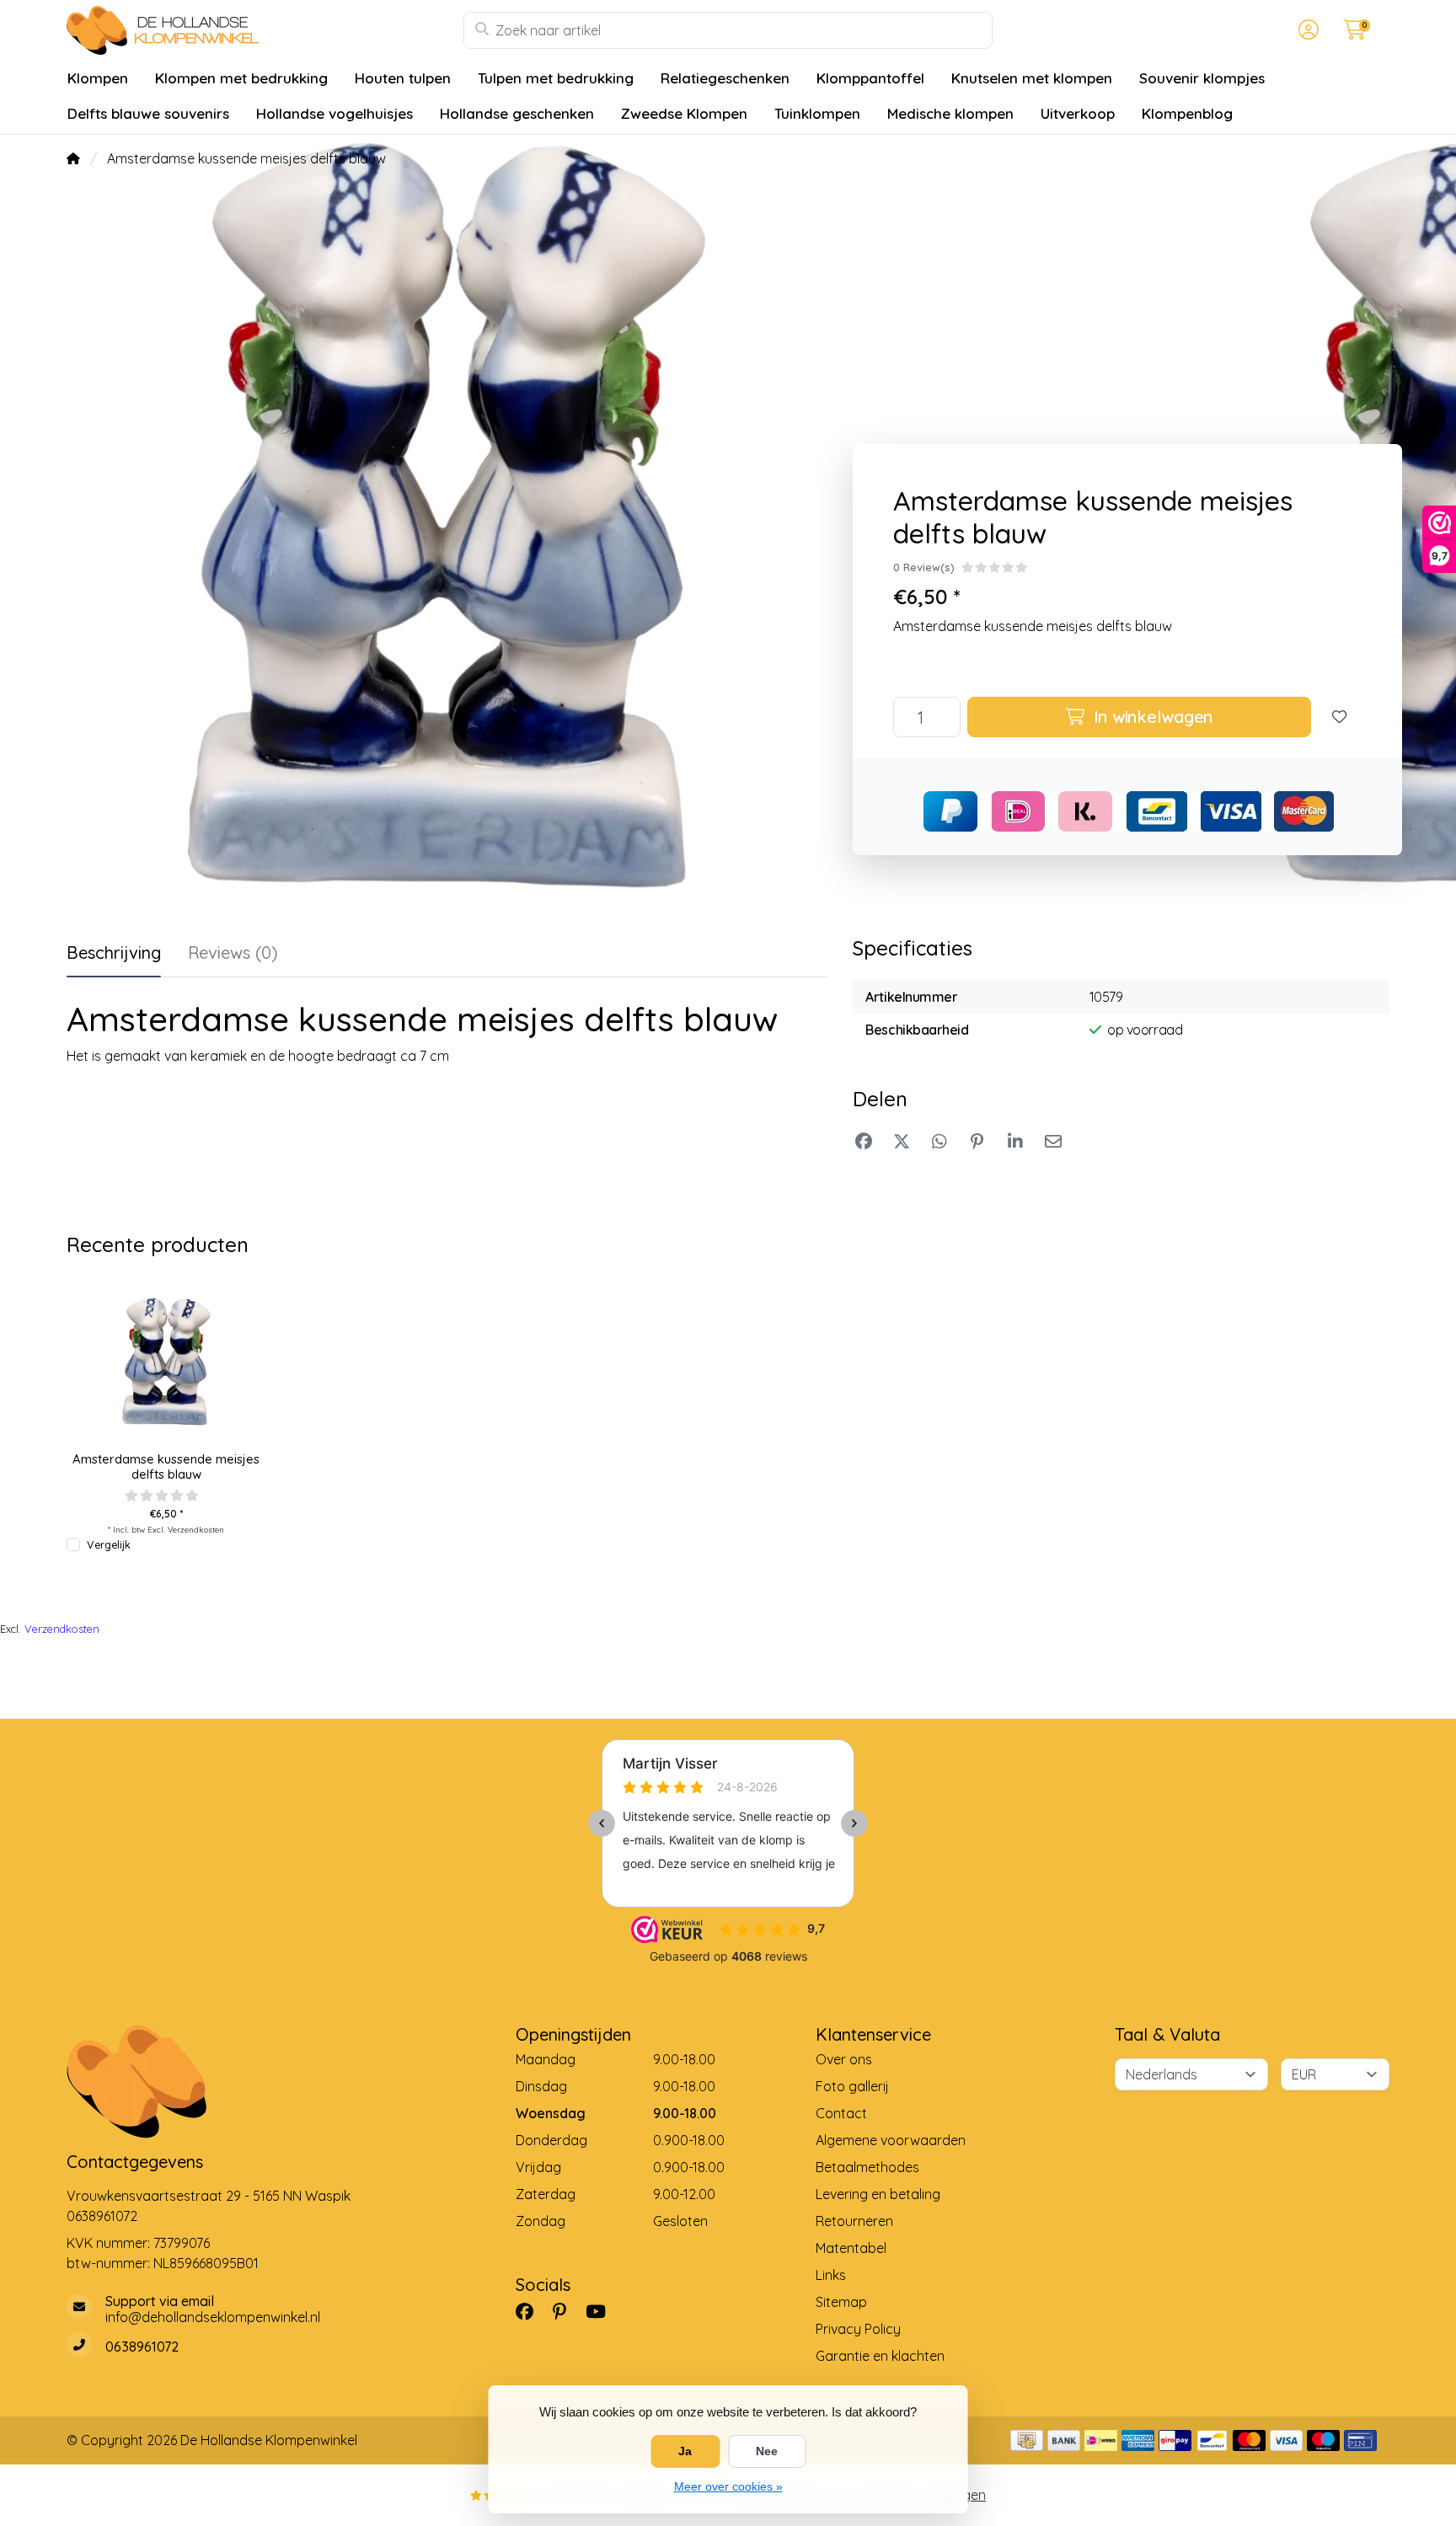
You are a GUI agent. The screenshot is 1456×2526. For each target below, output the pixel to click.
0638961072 (102, 2216)
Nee (767, 2451)
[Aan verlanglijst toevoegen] (1340, 717)
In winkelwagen (1151, 717)
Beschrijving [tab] (114, 953)
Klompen (98, 78)
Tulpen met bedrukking (556, 78)
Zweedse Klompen (684, 113)
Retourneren (854, 2221)
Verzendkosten (196, 1529)
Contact (841, 2113)
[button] (1306, 30)
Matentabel (851, 2248)
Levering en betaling (878, 2194)
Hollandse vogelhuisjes (335, 113)
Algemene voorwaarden (891, 2140)
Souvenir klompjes (1202, 78)
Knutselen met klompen (1032, 78)
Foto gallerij (852, 2086)
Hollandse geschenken (517, 113)
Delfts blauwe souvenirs (148, 113)
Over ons (844, 2059)
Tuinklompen (817, 113)
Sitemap (841, 2302)
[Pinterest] (566, 2311)
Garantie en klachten (880, 2356)
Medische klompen (950, 113)
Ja (685, 2451)
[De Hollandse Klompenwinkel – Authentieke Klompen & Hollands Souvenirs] (265, 30)
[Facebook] (531, 2311)
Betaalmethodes (867, 2167)
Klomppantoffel (870, 78)
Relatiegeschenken (725, 78)
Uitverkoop (1078, 113)
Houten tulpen (403, 78)
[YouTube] (602, 2311)
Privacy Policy (858, 2329)
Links (831, 2275)
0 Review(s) (924, 567)
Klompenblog (1187, 113)
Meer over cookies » (728, 2486)
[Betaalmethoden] (1027, 2440)
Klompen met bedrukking (241, 78)
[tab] (233, 956)
